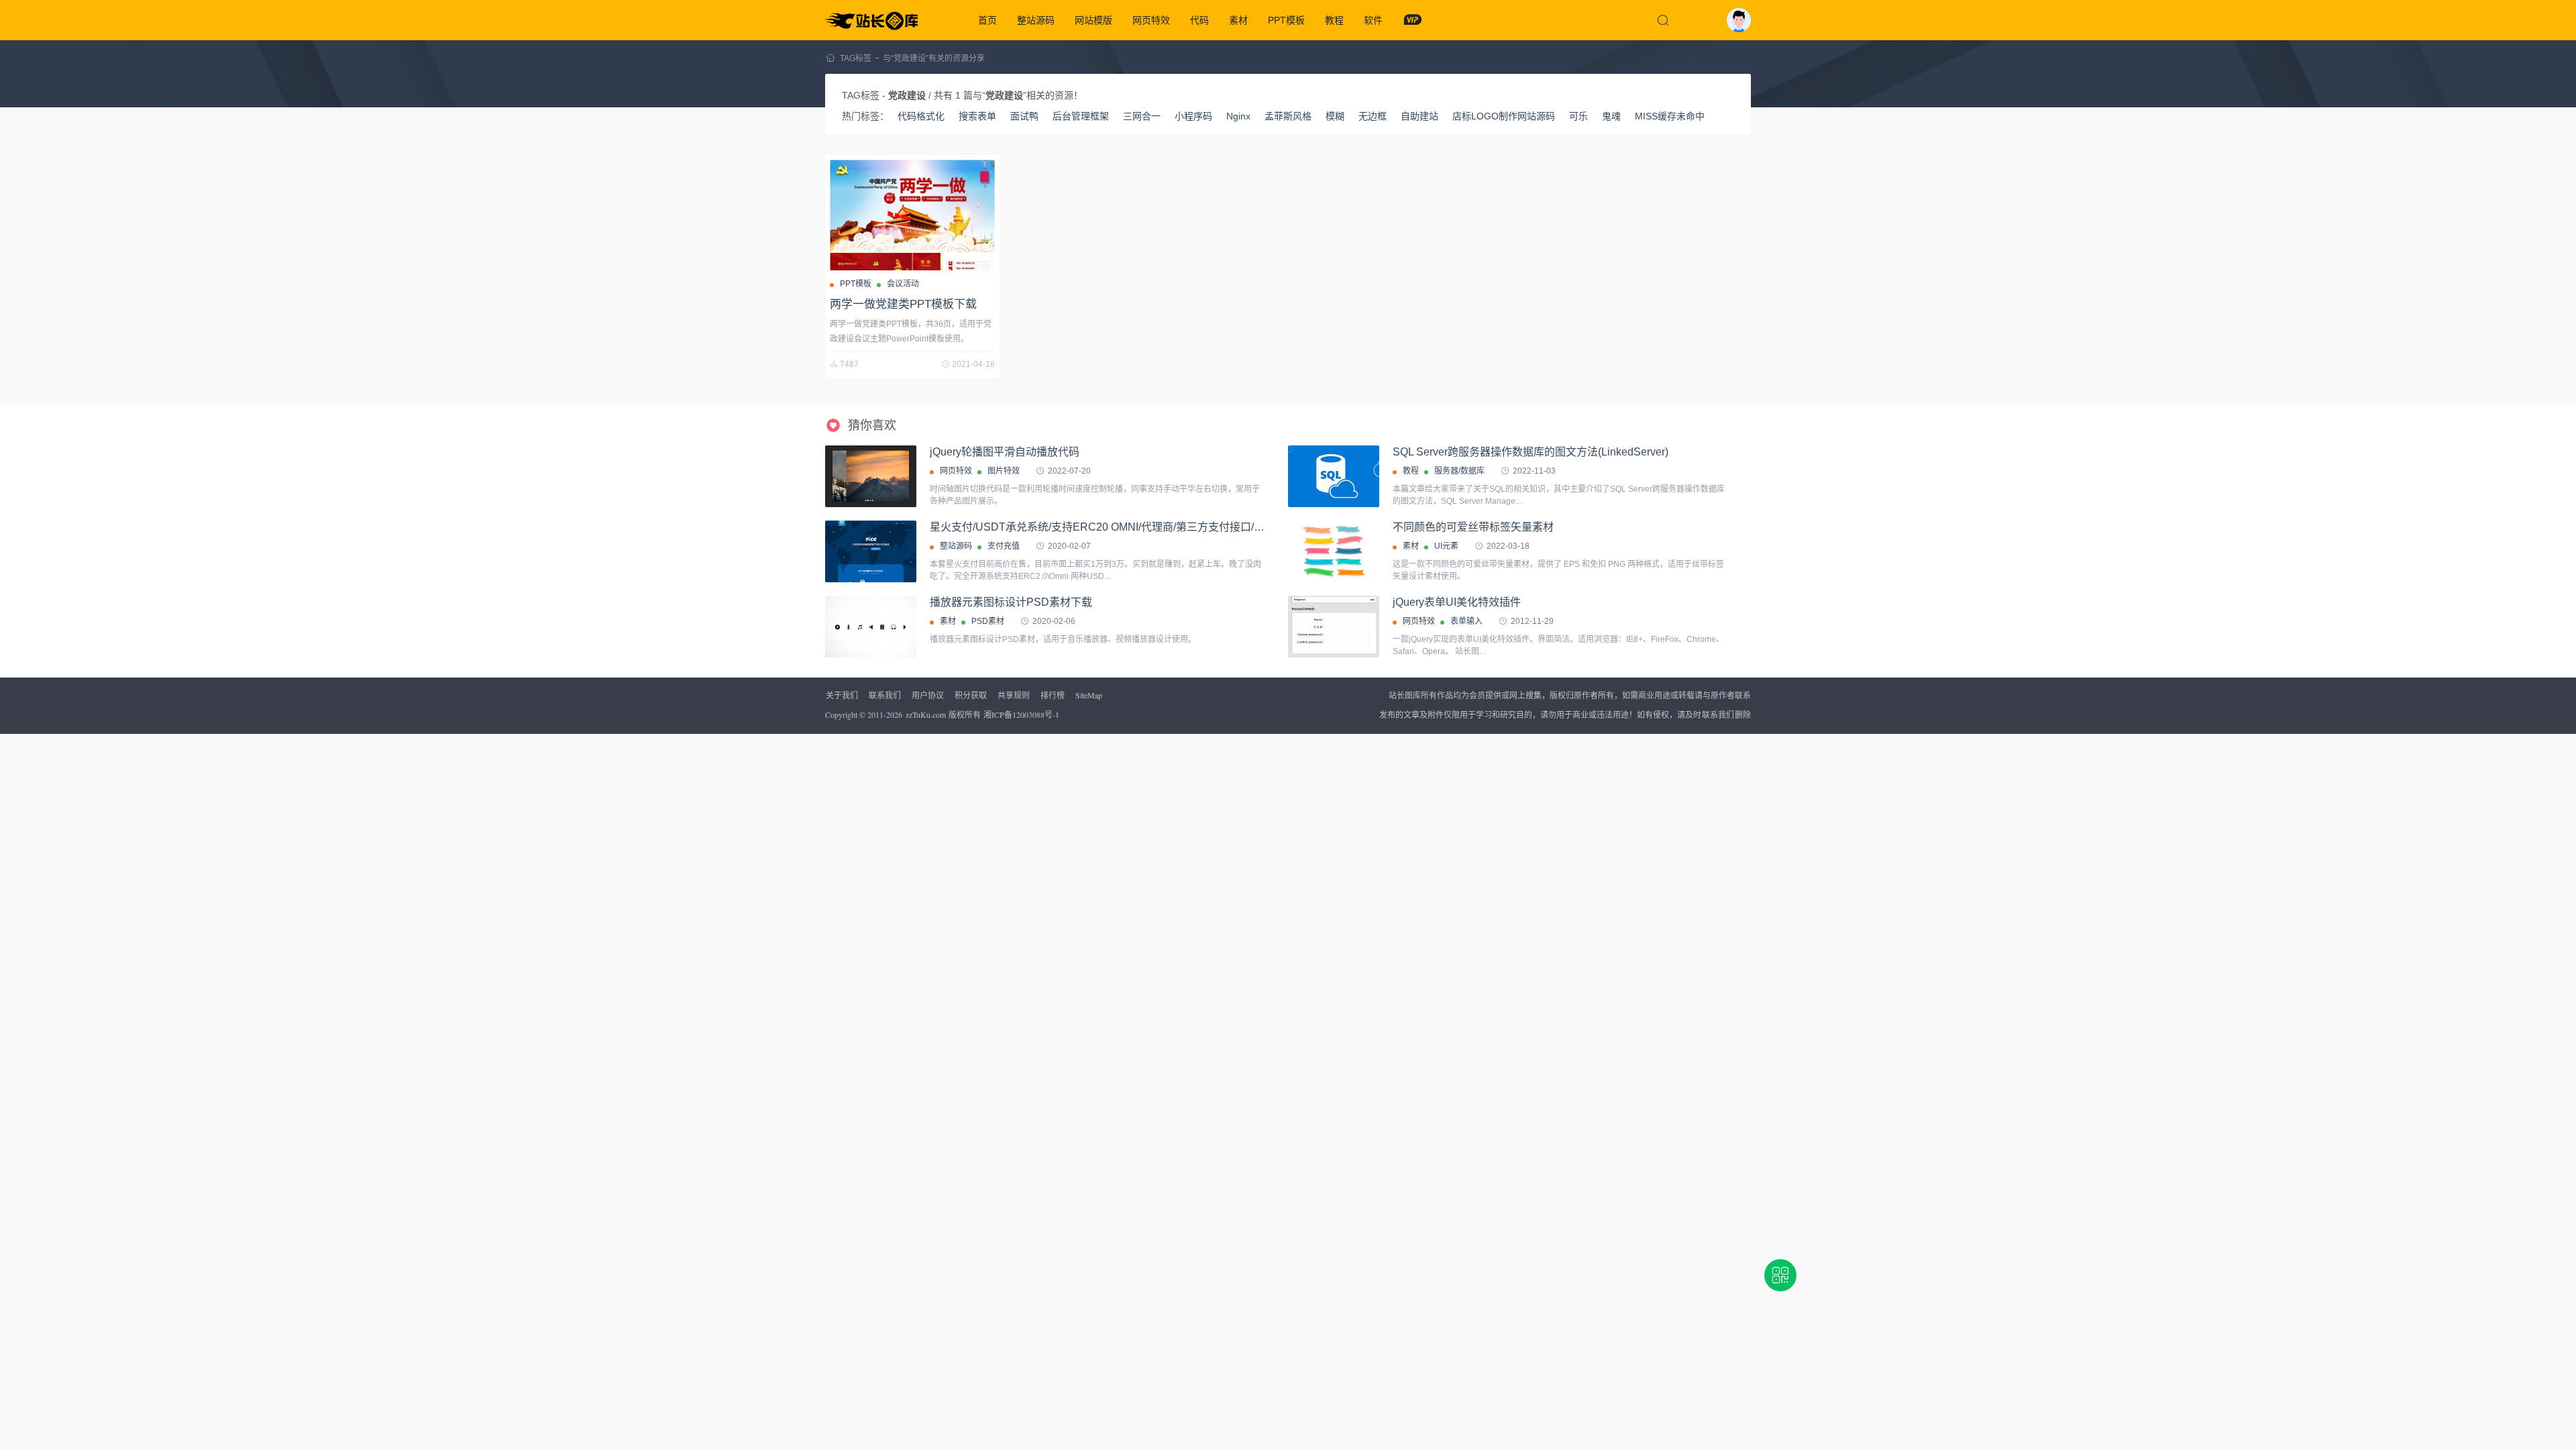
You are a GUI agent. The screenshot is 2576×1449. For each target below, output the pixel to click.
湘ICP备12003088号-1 (1021, 714)
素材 (1238, 20)
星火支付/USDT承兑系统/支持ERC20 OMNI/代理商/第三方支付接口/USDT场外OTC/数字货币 (1152, 527)
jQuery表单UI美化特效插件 (1457, 602)
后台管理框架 (1081, 116)
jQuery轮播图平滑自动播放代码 (1005, 452)
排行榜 (1053, 695)
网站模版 (1093, 20)
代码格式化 (921, 116)
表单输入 (1466, 621)
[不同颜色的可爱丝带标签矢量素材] (1334, 551)
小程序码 (1193, 116)
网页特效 (1151, 20)
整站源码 (1036, 20)
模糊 (1335, 116)
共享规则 (1014, 695)
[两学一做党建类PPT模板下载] (912, 215)
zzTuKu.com (926, 714)
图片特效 (1004, 471)
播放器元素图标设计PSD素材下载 (1011, 602)
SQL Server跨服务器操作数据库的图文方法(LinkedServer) (1531, 452)
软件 (1373, 20)
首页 (987, 20)
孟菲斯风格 (1288, 116)
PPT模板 (1286, 20)
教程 (1334, 20)
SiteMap (1089, 695)
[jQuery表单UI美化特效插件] (1334, 630)
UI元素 (1446, 546)
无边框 (1373, 116)
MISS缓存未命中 (1670, 116)
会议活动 (903, 284)
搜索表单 (977, 116)
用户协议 (928, 695)
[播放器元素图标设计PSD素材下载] (871, 627)
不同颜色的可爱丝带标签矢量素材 (1473, 527)
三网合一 (1142, 116)
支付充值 (1004, 546)
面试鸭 (1024, 116)
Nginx (1238, 116)
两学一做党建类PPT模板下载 (903, 304)
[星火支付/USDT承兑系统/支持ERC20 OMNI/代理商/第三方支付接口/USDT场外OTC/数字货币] (871, 551)
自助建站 (1419, 116)
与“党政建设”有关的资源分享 (934, 58)
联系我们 (885, 695)
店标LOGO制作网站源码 (1504, 116)
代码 (1199, 20)
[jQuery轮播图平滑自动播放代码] (871, 476)
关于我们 (842, 695)
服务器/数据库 (1459, 471)
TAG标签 (856, 58)
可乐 (1578, 116)
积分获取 (971, 695)
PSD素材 (988, 621)
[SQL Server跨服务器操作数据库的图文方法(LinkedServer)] (1334, 476)
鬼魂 (1611, 116)
